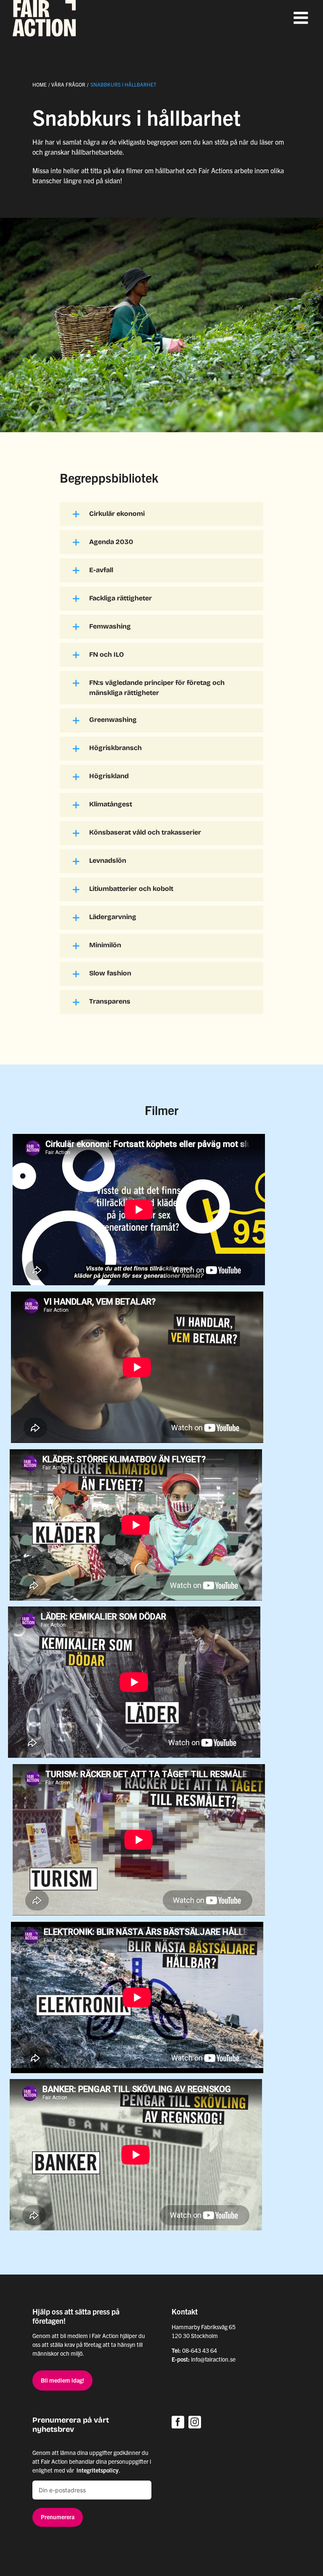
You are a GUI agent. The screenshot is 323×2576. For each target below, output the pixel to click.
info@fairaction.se (213, 2359)
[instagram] (195, 2422)
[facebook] (178, 2422)
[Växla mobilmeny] (302, 18)
